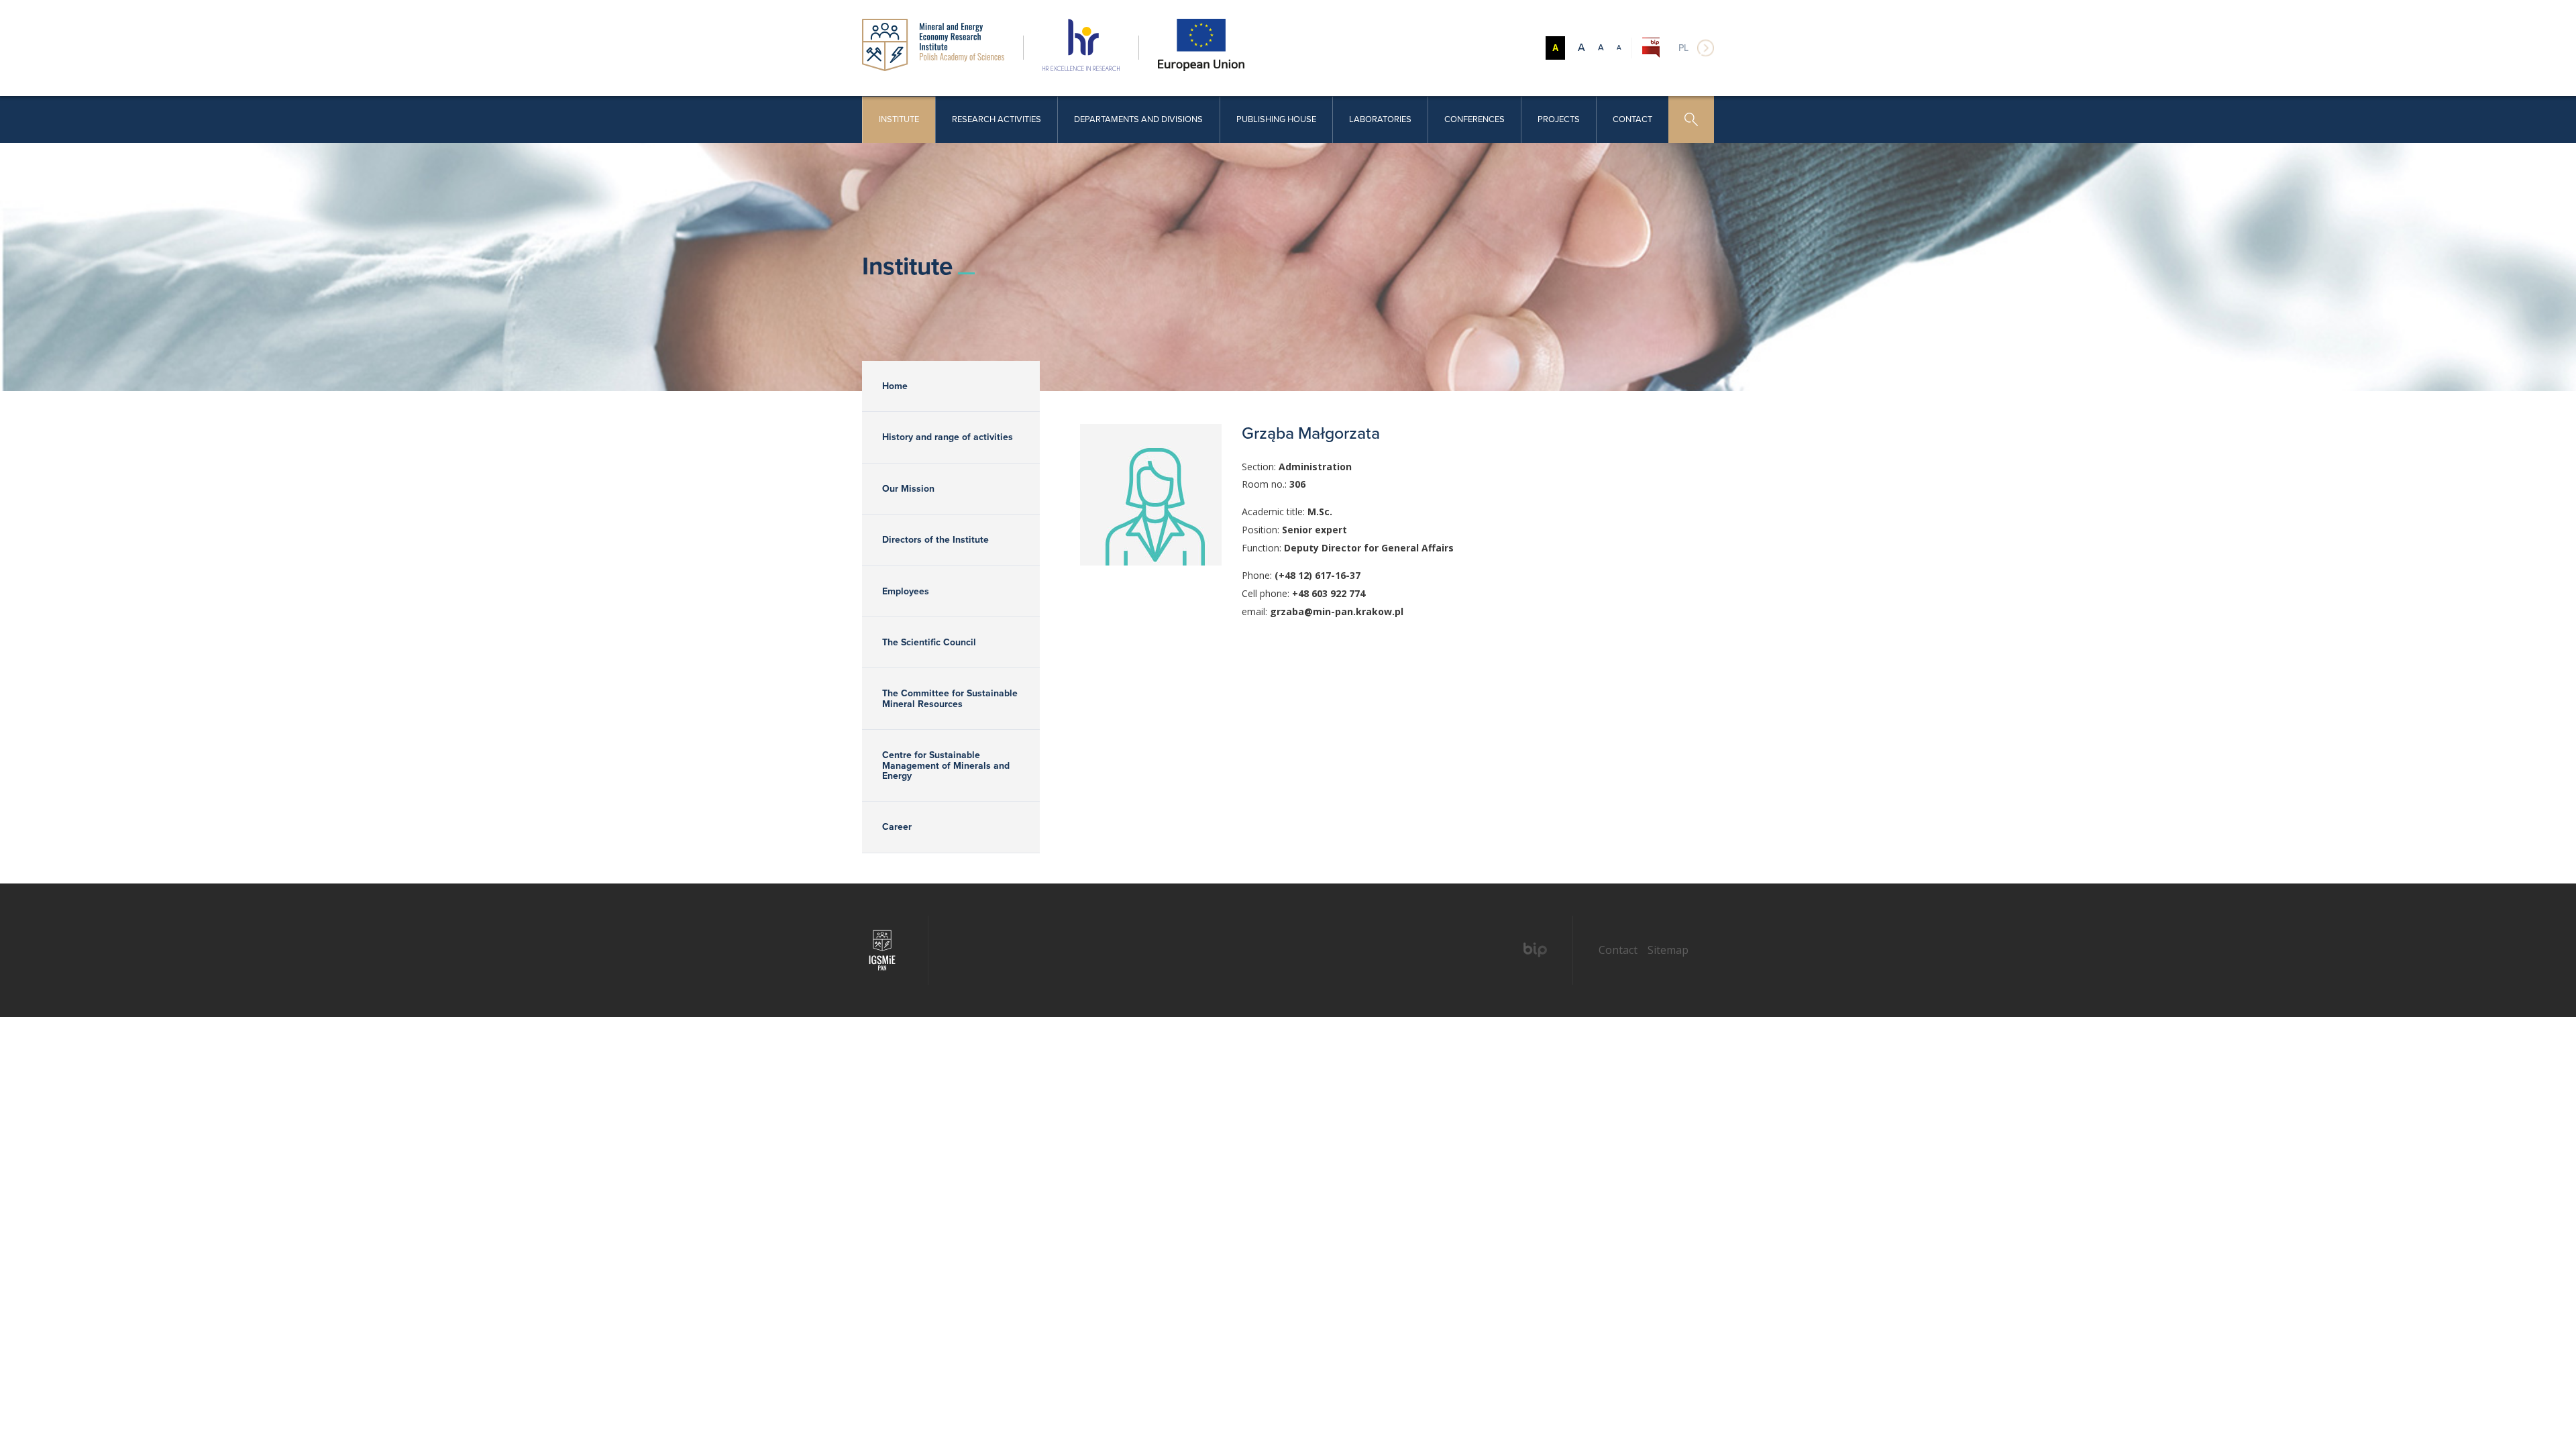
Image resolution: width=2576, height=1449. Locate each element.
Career (897, 827)
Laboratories (1380, 119)
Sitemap (1668, 950)
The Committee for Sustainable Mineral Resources (950, 698)
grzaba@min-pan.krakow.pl (1337, 611)
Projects (1559, 119)
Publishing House (1276, 119)
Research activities (997, 119)
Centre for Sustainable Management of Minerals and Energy (946, 765)
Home (895, 386)
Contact (1632, 119)
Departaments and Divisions (1138, 119)
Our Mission (908, 489)
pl (1683, 48)
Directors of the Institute (935, 540)
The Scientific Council (929, 642)
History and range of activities (948, 437)
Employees (906, 591)
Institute (899, 119)
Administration (1315, 467)
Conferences (1474, 119)
